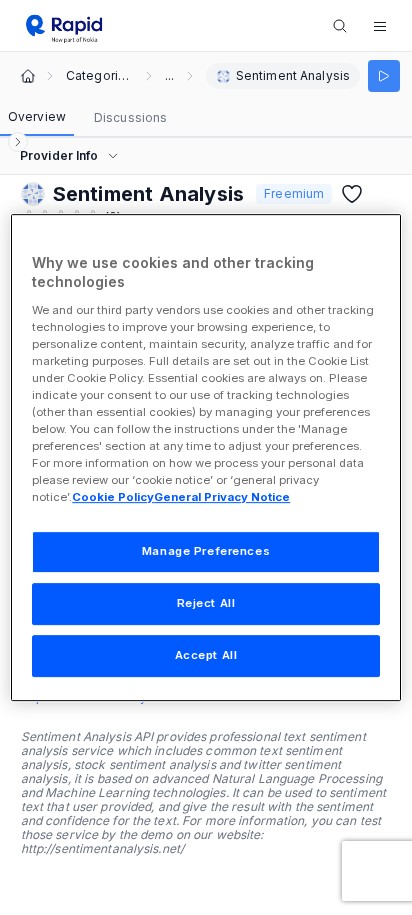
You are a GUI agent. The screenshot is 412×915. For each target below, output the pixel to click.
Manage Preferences (206, 552)
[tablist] (87, 118)
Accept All (206, 655)
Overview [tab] (37, 116)
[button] (380, 26)
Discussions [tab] (130, 117)
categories (99, 76)
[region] (205, 458)
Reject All (206, 604)
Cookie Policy (113, 498)
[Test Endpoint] (384, 76)
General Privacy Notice (222, 498)
